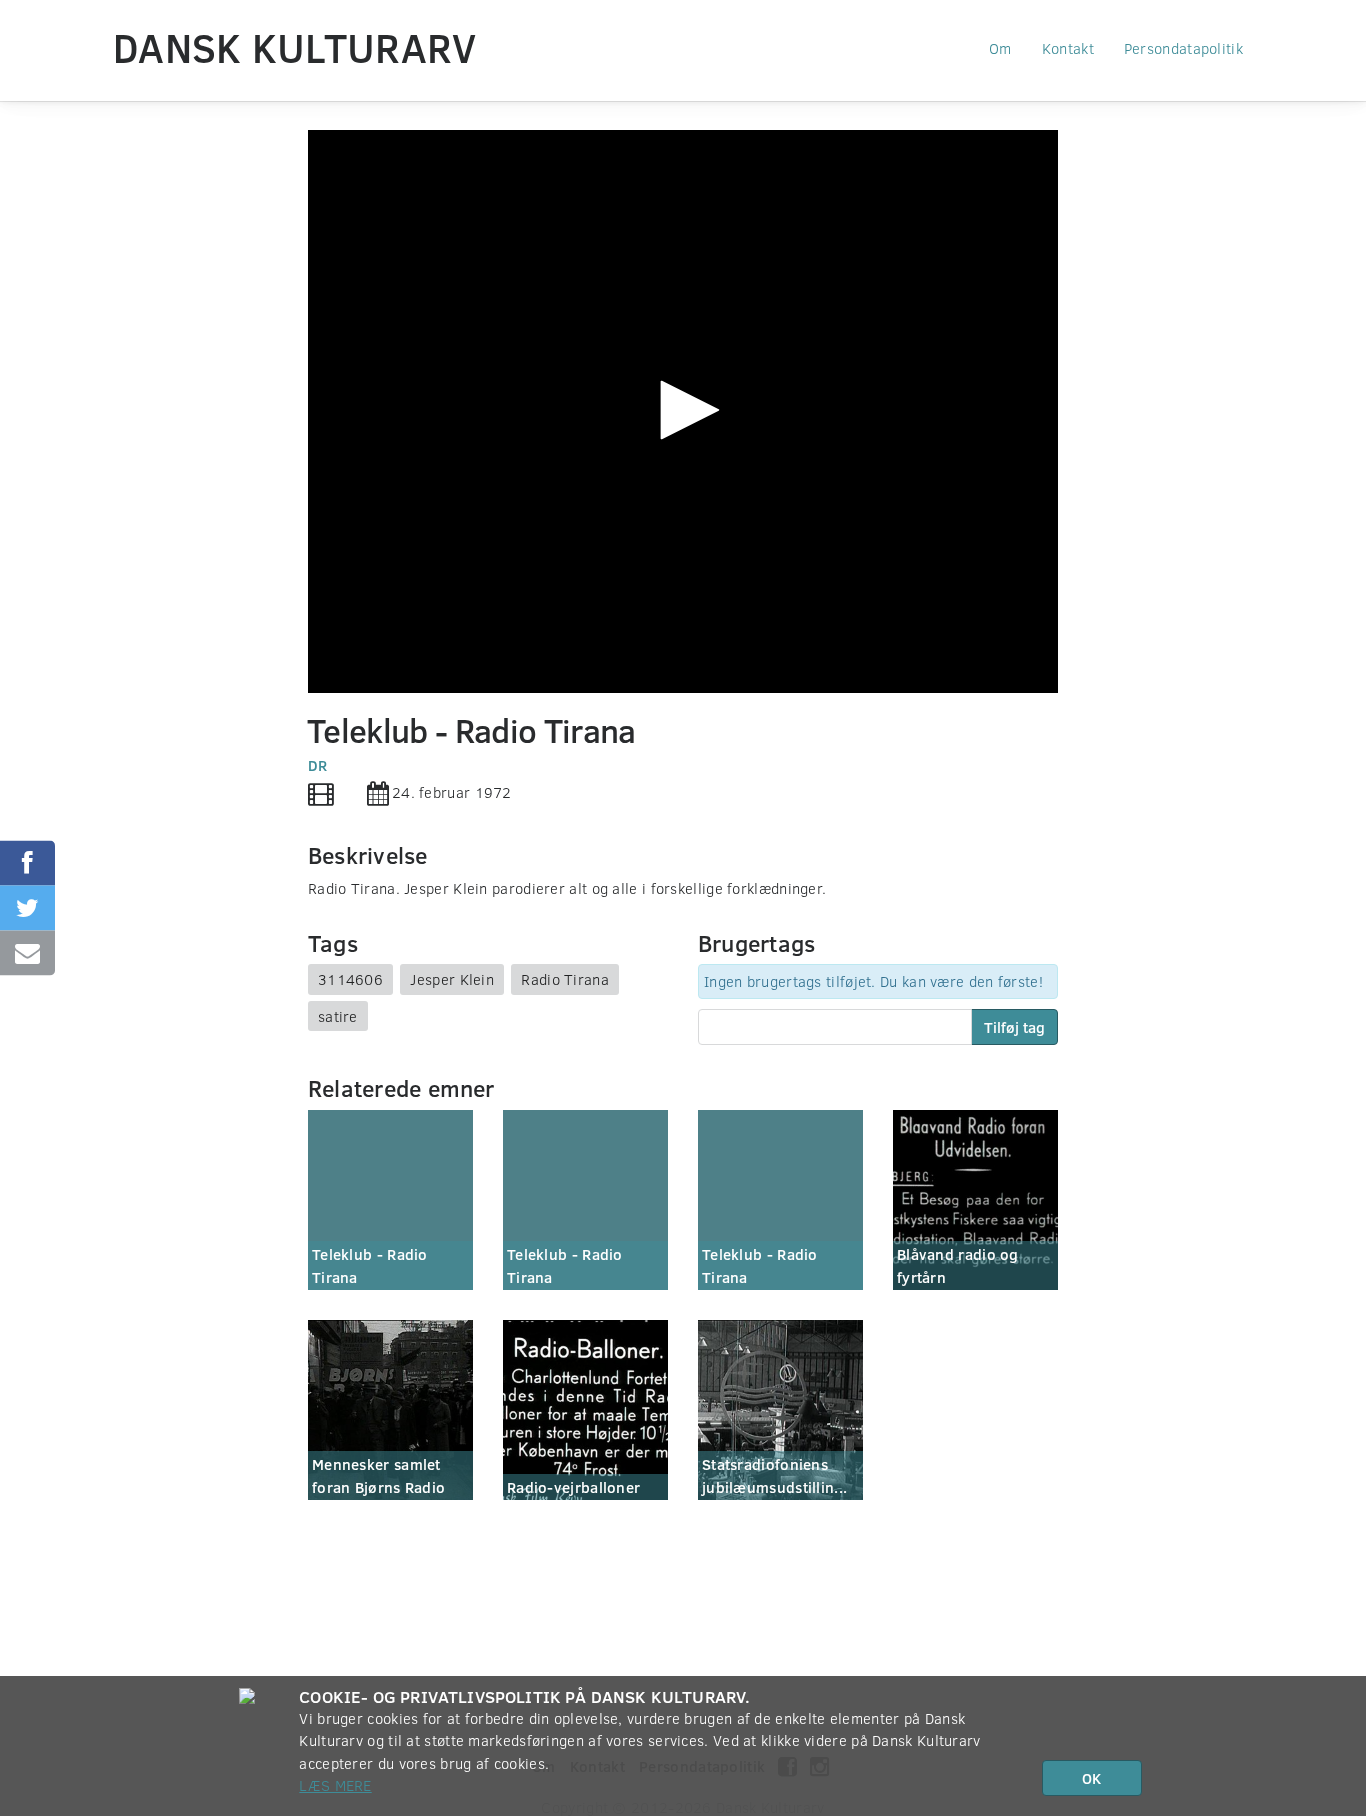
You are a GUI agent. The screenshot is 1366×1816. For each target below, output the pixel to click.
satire (338, 1016)
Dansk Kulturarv (295, 47)
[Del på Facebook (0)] (27, 863)
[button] (683, 410)
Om (1000, 48)
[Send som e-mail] (27, 953)
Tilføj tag (1014, 1027)
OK (1091, 1778)
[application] (683, 411)
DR (318, 765)
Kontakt (1068, 48)
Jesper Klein (452, 979)
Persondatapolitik (1183, 48)
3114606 (350, 979)
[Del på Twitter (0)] (27, 908)
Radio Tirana (565, 979)
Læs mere (335, 1785)
